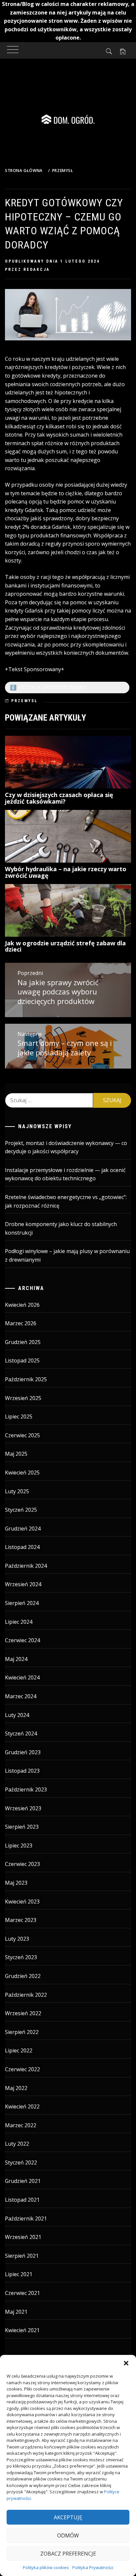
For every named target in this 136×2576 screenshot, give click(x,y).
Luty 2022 (17, 2144)
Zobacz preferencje (68, 2554)
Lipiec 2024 (19, 1622)
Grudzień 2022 (23, 1976)
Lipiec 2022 (19, 2050)
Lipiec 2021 (19, 2274)
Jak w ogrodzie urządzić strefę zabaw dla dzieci (65, 946)
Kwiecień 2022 (22, 2106)
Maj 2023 (16, 1883)
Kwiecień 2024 (22, 1677)
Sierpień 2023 (22, 1827)
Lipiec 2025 (19, 1417)
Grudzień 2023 (23, 1752)
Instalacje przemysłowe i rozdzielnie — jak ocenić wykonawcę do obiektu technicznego (65, 1174)
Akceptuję (68, 2517)
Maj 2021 (16, 2312)
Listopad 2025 (22, 1360)
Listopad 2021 (22, 2200)
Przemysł (24, 701)
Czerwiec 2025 (22, 1435)
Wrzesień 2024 (23, 1584)
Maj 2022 (16, 2088)
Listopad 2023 (22, 1771)
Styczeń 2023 (21, 1957)
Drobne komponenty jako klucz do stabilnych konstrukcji (61, 1228)
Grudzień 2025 (23, 1342)
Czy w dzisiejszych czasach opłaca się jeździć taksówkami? (59, 798)
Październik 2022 (26, 1995)
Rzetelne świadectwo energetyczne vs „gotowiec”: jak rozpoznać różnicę (66, 1201)
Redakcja (37, 270)
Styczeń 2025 (21, 1510)
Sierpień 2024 (22, 1603)
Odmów (68, 2535)
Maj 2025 (16, 1454)
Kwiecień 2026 (22, 1305)
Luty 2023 (17, 1939)
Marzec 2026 (21, 1323)
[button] (126, 2363)
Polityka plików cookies (46, 2567)
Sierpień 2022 (22, 2032)
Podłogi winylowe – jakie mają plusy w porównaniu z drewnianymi (67, 1255)
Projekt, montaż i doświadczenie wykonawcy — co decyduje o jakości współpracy (66, 1147)
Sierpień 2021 (22, 2256)
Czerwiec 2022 (22, 2069)
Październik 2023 (26, 1789)
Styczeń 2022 (21, 2162)
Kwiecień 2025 (22, 1473)
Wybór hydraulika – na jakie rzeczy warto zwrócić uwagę (66, 872)
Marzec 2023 (21, 1920)
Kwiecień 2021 (22, 2330)
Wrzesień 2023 (23, 1808)
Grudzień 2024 (23, 1529)
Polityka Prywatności (93, 2567)
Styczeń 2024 (21, 1733)
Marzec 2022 (21, 2125)
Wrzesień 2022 (23, 2013)
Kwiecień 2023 (22, 1902)
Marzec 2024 (21, 1696)
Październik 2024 (26, 1566)
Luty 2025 (17, 1491)
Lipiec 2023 (19, 1846)
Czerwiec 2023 (22, 1864)
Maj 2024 (16, 1659)
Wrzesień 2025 (23, 1398)
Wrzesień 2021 (23, 2237)
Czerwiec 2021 (22, 2293)
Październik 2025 (26, 1379)
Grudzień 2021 (23, 2181)
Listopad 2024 (22, 1547)
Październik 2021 (26, 2218)
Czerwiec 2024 (22, 1640)
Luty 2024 (17, 1715)
